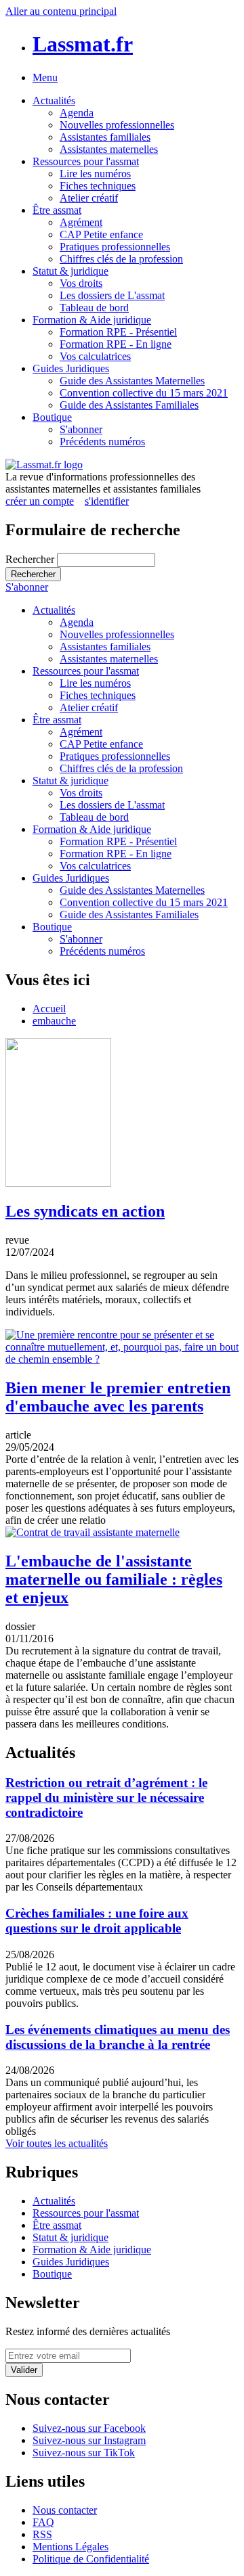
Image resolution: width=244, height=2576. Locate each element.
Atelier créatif (89, 198)
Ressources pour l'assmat (86, 161)
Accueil (49, 1009)
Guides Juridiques (71, 368)
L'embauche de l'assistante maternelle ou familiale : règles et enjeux (114, 1579)
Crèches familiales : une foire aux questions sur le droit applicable (97, 1921)
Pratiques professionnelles (115, 247)
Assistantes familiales (105, 137)
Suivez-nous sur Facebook (89, 2428)
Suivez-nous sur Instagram (89, 2440)
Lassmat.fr (83, 44)
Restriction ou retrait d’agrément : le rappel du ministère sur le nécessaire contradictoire (106, 1798)
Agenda (77, 113)
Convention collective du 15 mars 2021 (144, 393)
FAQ (43, 2522)
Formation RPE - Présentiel (118, 332)
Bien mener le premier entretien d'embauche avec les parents (118, 1397)
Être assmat (57, 210)
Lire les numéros (95, 174)
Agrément (81, 222)
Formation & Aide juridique (92, 320)
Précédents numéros (102, 442)
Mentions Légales (70, 2547)
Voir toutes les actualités (57, 2143)
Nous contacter (65, 2510)
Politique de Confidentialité (91, 2559)
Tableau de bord (94, 308)
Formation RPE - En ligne (116, 344)
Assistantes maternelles (109, 149)
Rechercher (31, 559)
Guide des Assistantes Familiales (129, 405)
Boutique (52, 417)
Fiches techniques (98, 186)
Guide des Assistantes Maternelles (132, 381)
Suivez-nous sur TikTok (84, 2453)
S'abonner (81, 429)
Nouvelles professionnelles (117, 125)
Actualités (54, 100)
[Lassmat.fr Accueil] (44, 465)
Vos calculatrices (95, 356)
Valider (24, 2370)
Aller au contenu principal (61, 11)
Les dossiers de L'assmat (112, 295)
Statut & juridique (70, 271)
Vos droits (81, 283)
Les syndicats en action (85, 1211)
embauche (54, 1021)
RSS (42, 2534)
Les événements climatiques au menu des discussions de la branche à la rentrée (118, 2037)
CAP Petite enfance (101, 234)
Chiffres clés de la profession (121, 259)
